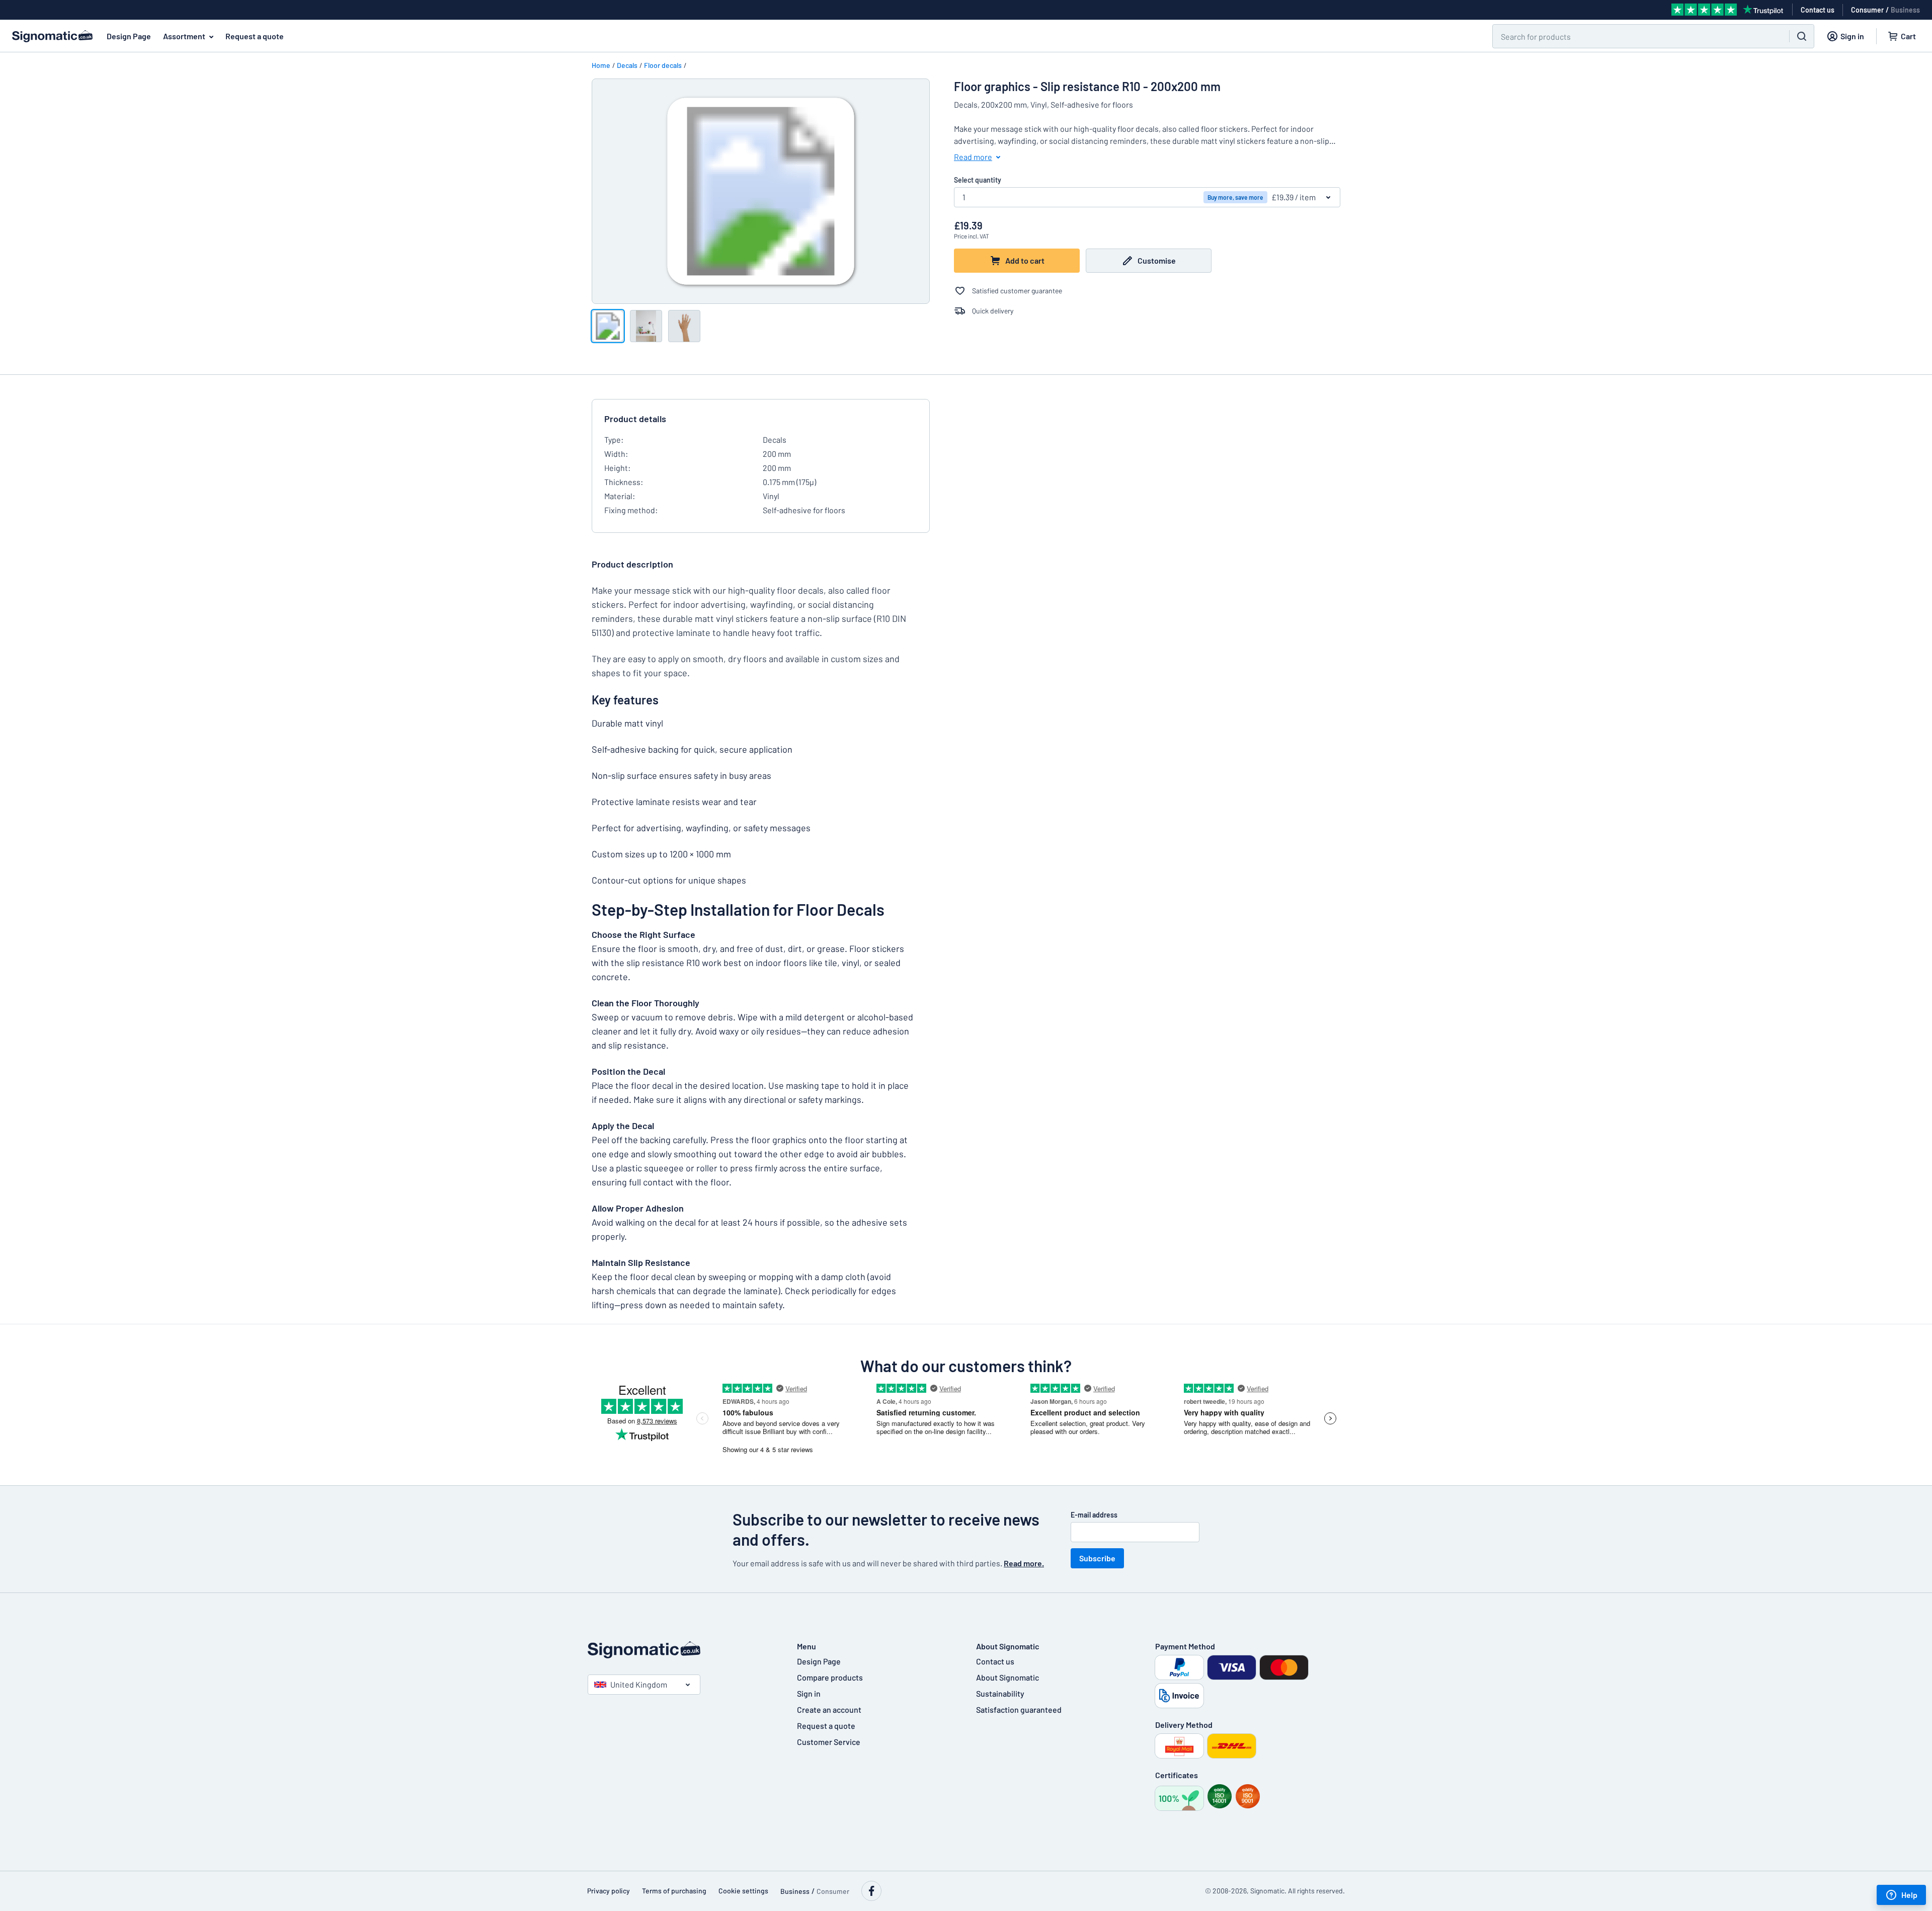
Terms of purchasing (674, 1891)
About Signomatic (1008, 1677)
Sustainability (1000, 1693)
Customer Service (829, 1742)
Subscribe (1097, 1558)
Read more (973, 157)
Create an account (829, 1709)
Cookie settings (743, 1891)
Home (601, 65)
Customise (1157, 260)
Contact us (995, 1661)
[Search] (1802, 36)
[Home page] (682, 1650)
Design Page (129, 36)
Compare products (830, 1677)
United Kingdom (639, 1684)
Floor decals (663, 65)
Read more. (1024, 1563)
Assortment (184, 36)
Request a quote (255, 36)
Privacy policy (609, 1891)
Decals (627, 65)
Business (1905, 10)
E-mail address (1094, 1515)
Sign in (809, 1693)
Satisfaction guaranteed (1019, 1709)
